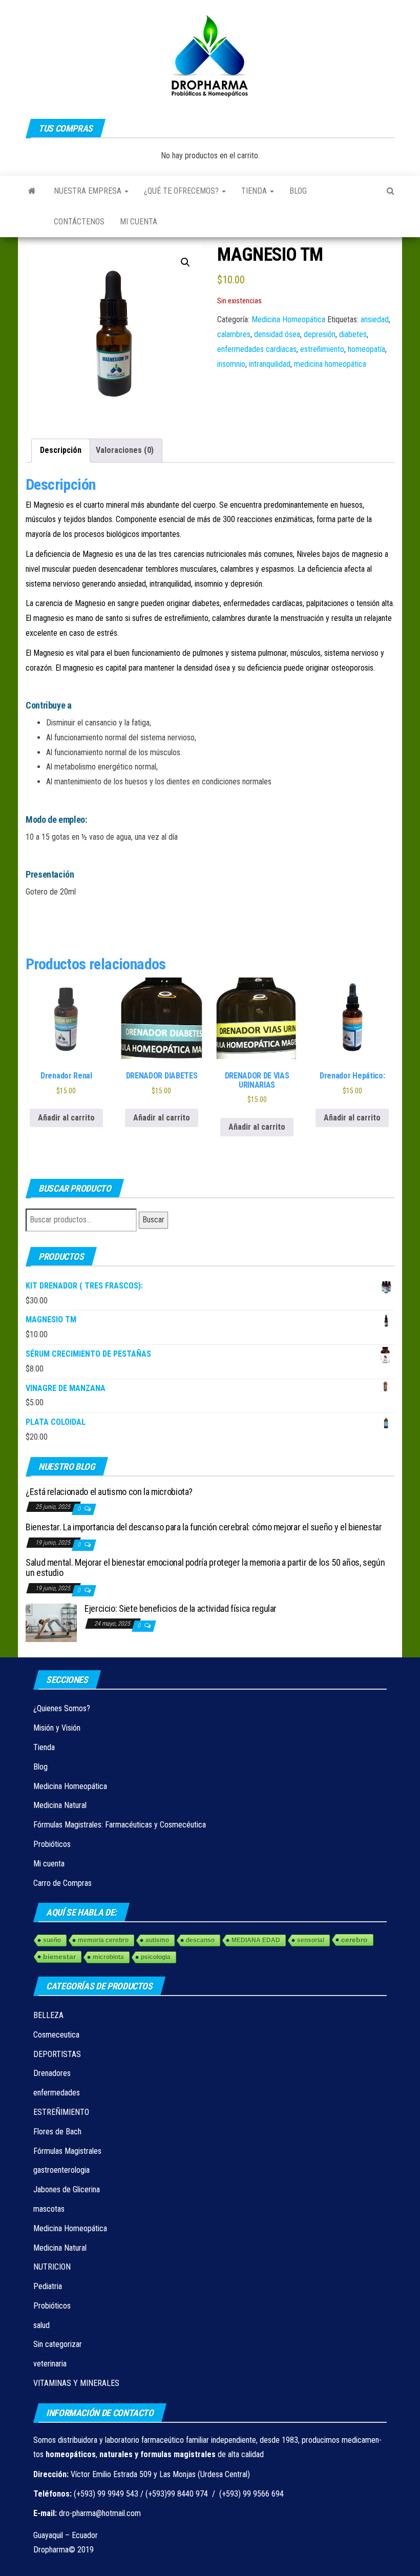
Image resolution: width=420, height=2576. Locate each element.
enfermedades (57, 2093)
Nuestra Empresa (89, 191)
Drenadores (52, 2073)
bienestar (59, 1957)
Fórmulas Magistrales (67, 2151)
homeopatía (366, 349)
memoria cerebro (103, 1940)
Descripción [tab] (61, 450)
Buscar (153, 1220)
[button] (185, 262)
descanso (200, 1940)
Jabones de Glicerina (67, 2189)
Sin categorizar (58, 2344)
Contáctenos (79, 222)
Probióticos (52, 1844)
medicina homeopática (330, 364)
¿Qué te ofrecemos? (182, 191)
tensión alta (375, 603)
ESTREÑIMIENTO (61, 2112)
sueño (52, 1940)
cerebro (354, 1940)
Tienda (255, 191)
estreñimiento (322, 349)
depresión (320, 334)
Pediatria (48, 2286)
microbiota (108, 1957)
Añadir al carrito (66, 1118)
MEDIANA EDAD (256, 1940)
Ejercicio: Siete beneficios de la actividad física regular (181, 1608)
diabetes (353, 334)
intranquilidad (270, 364)
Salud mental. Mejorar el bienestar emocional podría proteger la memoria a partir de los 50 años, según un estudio (205, 1567)
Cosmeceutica (56, 2035)
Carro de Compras (62, 1883)
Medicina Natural (60, 1805)
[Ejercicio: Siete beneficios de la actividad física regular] (51, 1622)
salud (41, 2325)
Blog (298, 191)
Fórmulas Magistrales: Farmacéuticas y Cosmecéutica (120, 1825)
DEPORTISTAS (57, 2054)
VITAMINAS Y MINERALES (76, 2383)
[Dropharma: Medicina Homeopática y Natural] (32, 191)
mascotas (49, 2209)
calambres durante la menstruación (268, 618)
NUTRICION (52, 2267)
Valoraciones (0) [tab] (125, 450)
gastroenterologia (61, 2170)
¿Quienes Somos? (62, 1708)
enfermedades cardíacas (257, 349)
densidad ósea (277, 334)
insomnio (231, 364)
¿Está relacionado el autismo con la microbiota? (109, 1492)
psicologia (156, 1957)
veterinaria (50, 2364)
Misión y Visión (57, 1728)
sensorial (311, 1940)
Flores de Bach (57, 2132)
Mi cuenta (139, 222)
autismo (157, 1940)
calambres (234, 334)
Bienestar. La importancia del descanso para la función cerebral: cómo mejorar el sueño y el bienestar (204, 1527)
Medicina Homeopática (288, 319)
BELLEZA (48, 2015)
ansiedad (375, 319)
